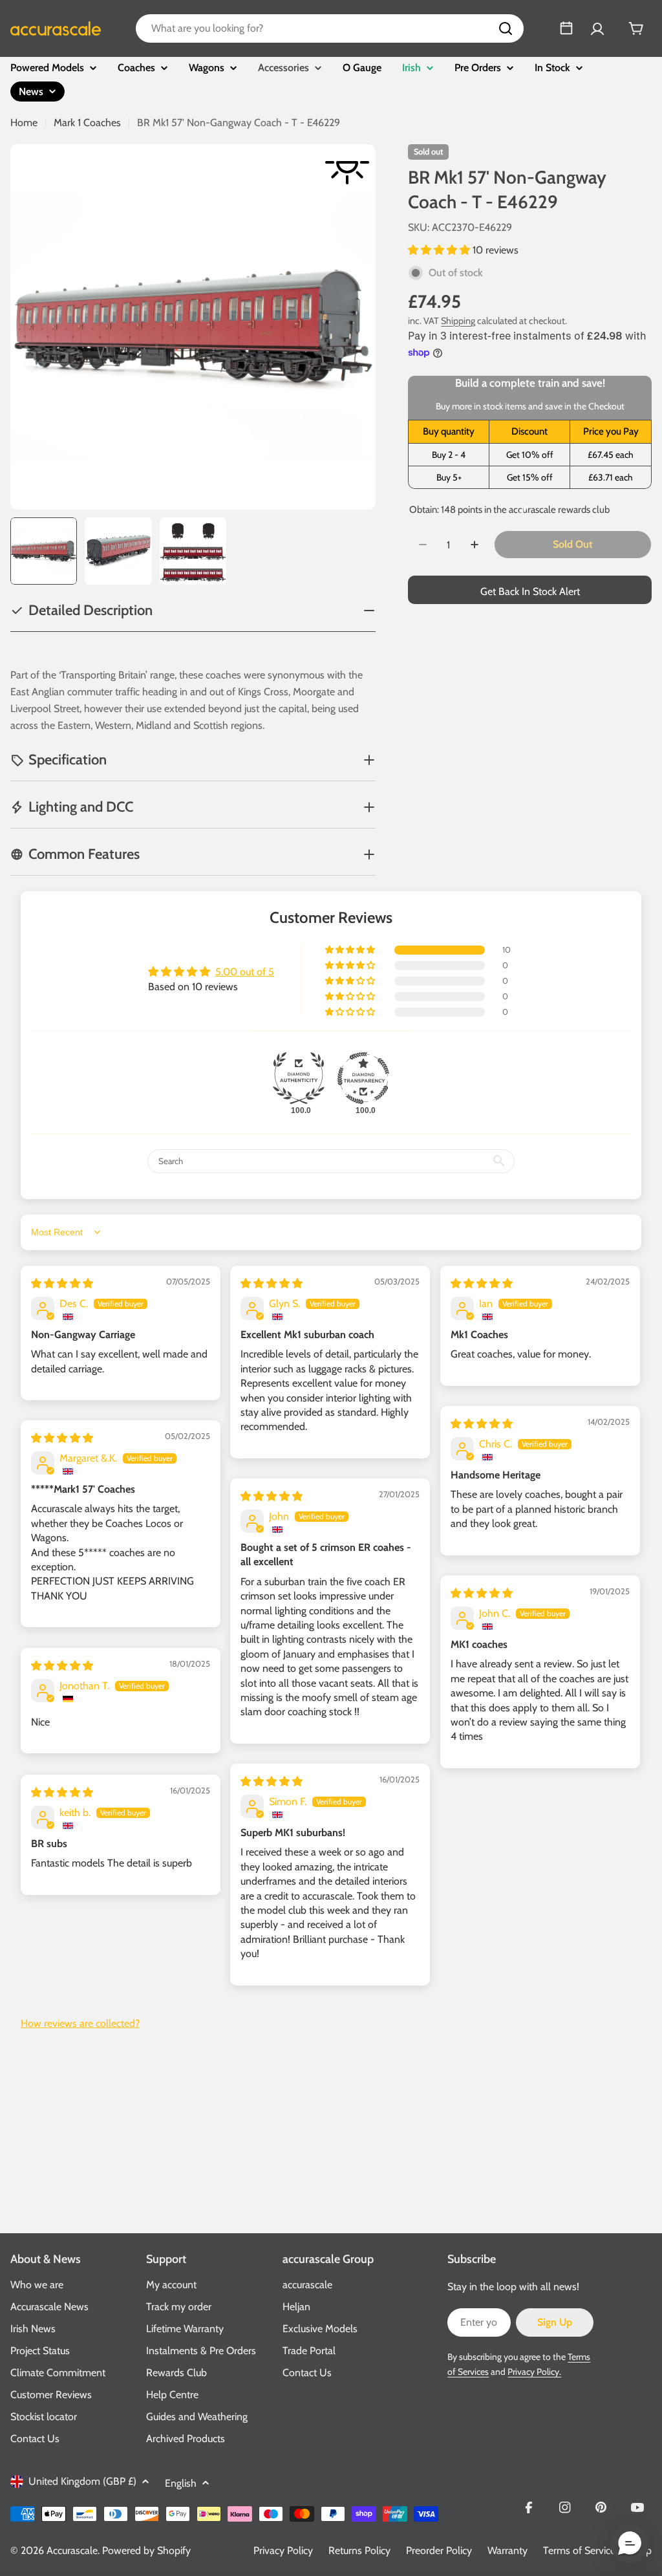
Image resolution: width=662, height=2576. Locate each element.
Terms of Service (579, 2550)
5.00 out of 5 (245, 972)
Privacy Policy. (534, 2372)
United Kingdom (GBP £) (82, 2481)
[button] (440, 250)
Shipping (458, 321)
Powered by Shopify (146, 2550)
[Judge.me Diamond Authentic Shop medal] (299, 1078)
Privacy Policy (283, 2550)
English (181, 2483)
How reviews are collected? (80, 2023)
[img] (62, 1283)
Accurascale (72, 2550)
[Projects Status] (566, 28)
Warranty (507, 2550)
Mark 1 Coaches (87, 123)
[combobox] (330, 28)
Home (24, 123)
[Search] (506, 28)
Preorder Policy (439, 2550)
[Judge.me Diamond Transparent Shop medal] (363, 1078)
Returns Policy (359, 2550)
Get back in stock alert (530, 591)
